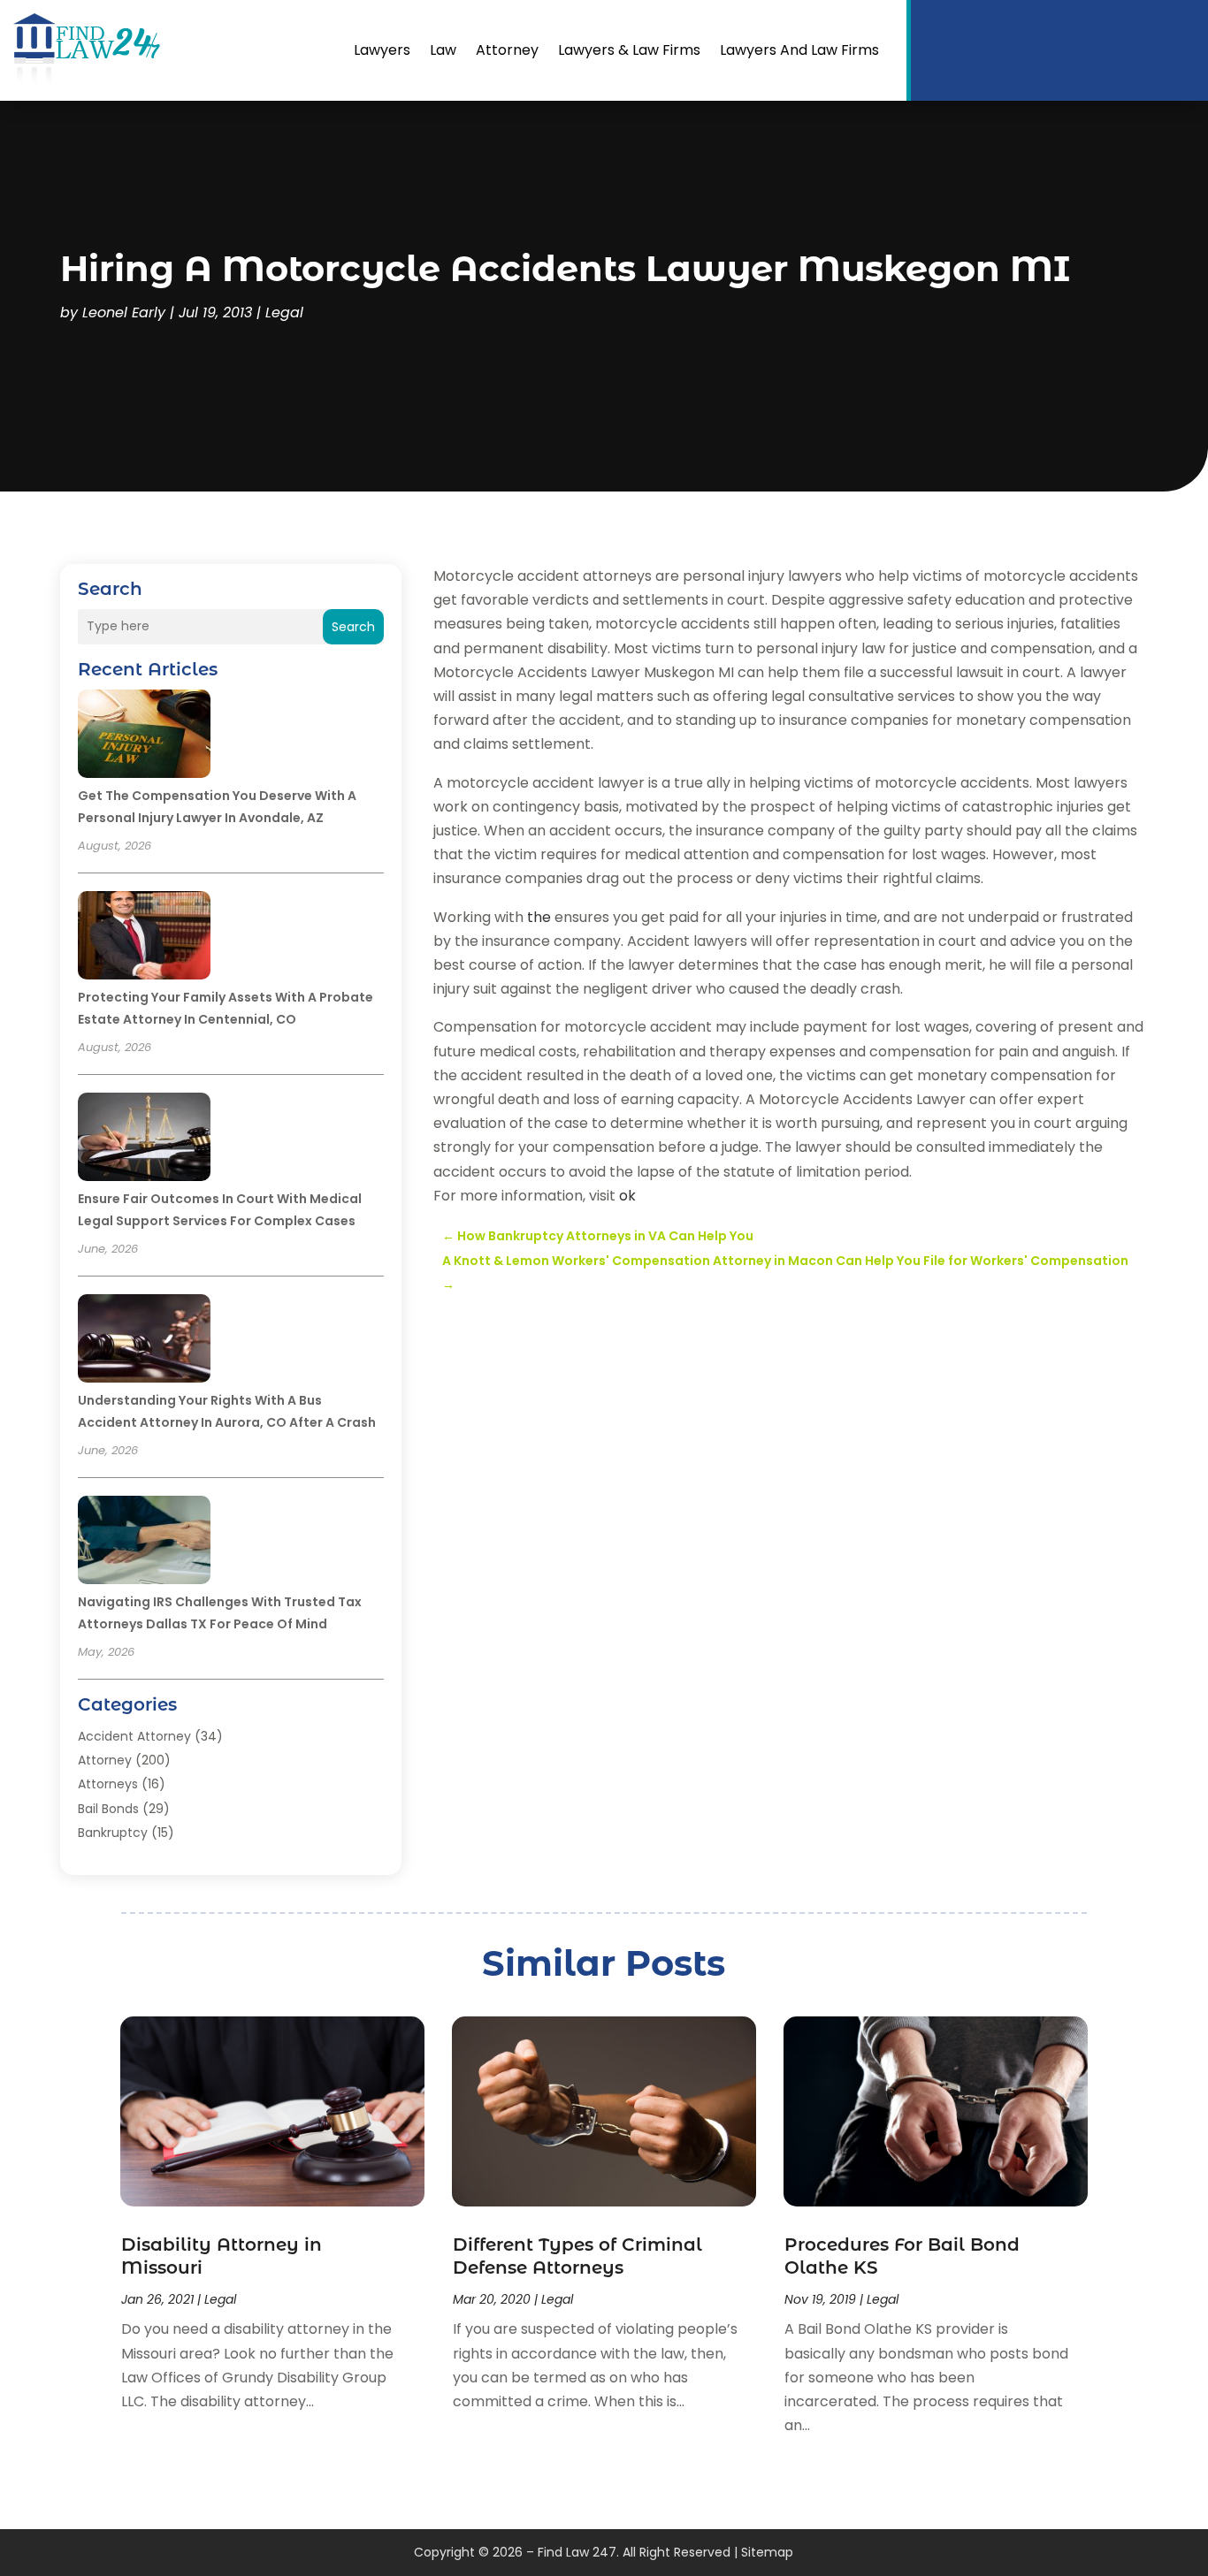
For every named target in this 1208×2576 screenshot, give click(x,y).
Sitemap (767, 2552)
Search (353, 627)
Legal (284, 312)
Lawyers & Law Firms (629, 50)
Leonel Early (124, 312)
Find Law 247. (578, 2552)
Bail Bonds (108, 1809)
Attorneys (108, 1784)
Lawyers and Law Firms (799, 50)
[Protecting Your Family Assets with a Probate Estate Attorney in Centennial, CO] (144, 938)
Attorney (507, 50)
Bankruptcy (113, 1833)
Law (443, 50)
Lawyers (382, 50)
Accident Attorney (134, 1736)
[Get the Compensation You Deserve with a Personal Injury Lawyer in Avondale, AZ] (144, 736)
